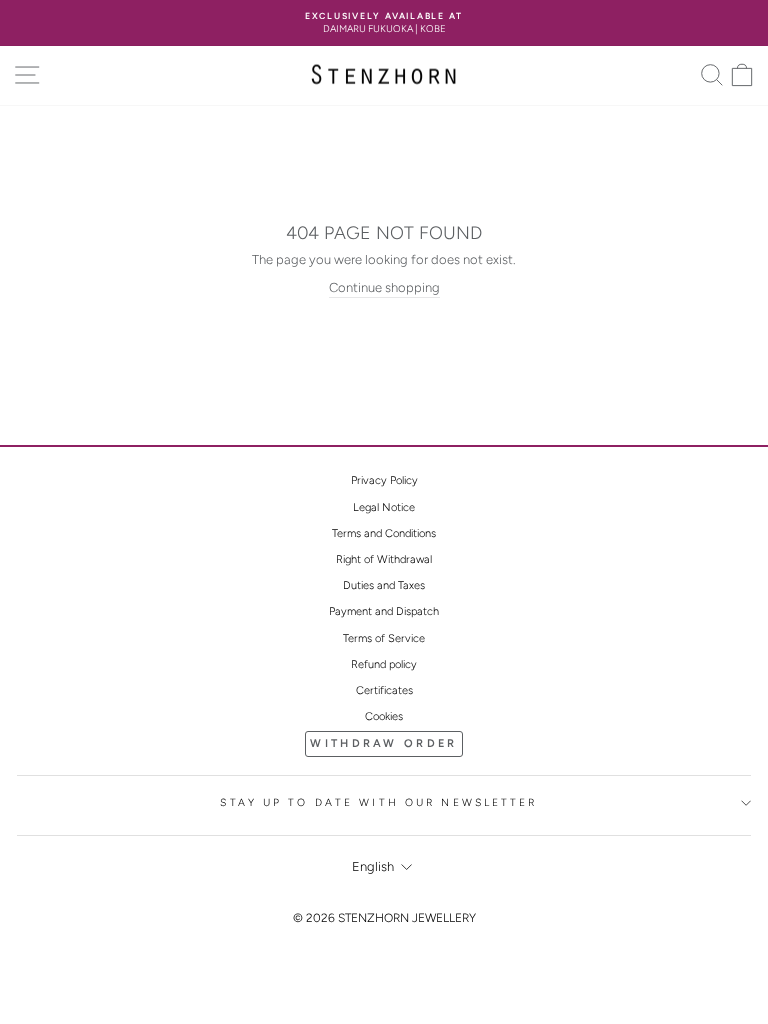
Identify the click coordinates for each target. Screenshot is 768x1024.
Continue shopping (384, 287)
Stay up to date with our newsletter (378, 802)
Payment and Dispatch (384, 611)
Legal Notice (384, 507)
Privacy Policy (384, 480)
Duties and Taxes (384, 585)
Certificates (384, 690)
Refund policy (384, 664)
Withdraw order (383, 743)
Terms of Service (384, 638)
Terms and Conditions (384, 533)
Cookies (384, 716)
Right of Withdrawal (384, 559)
